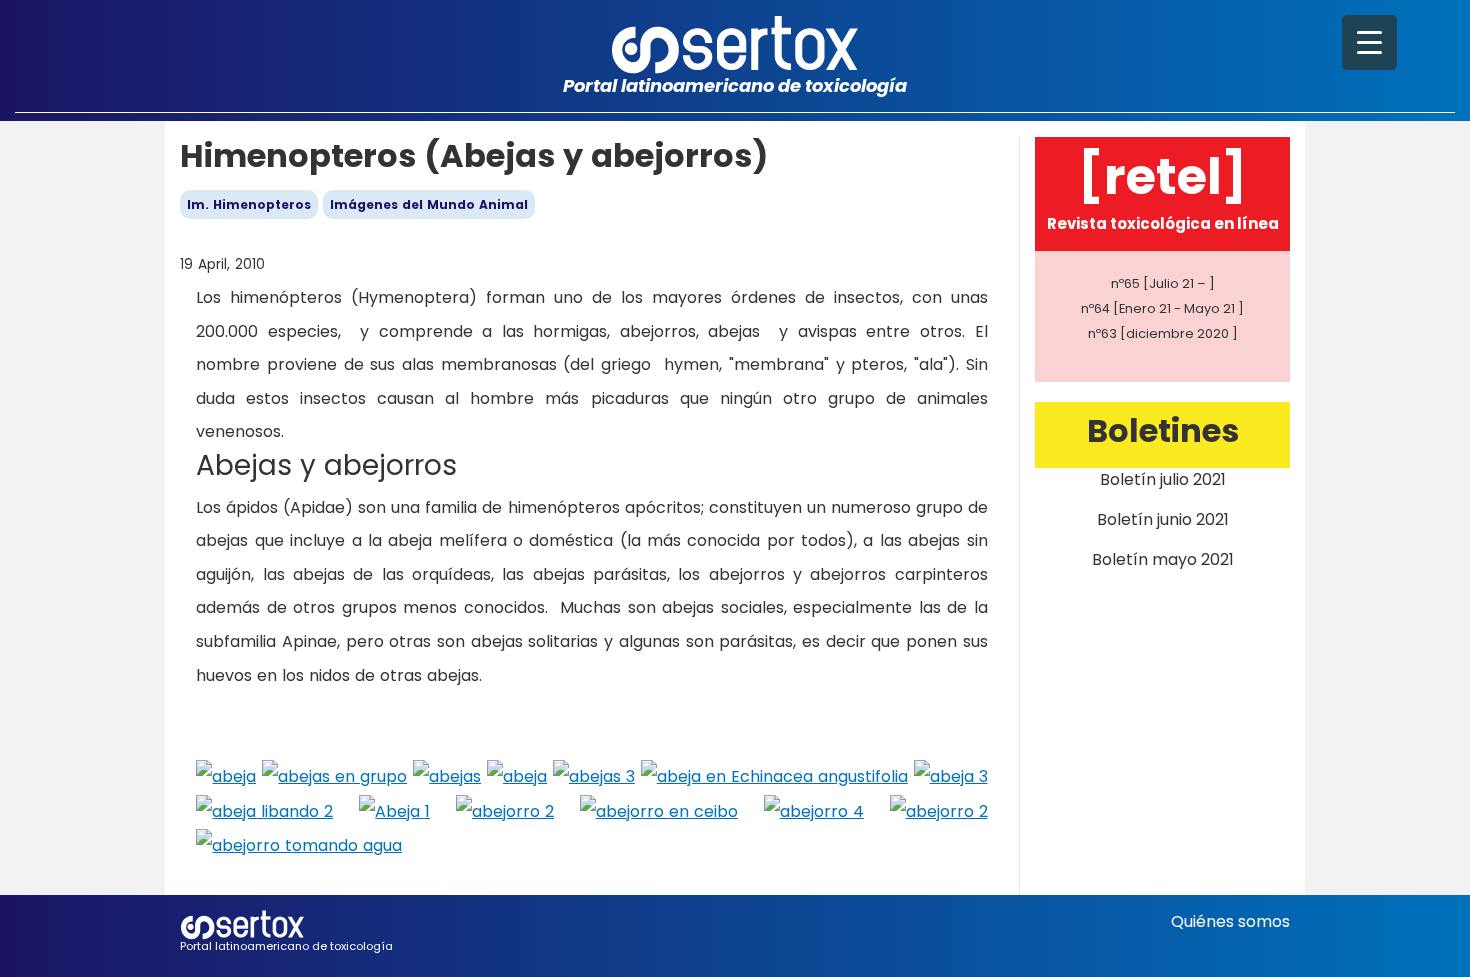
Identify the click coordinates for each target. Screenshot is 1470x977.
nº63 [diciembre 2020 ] (1163, 333)
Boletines (1163, 430)
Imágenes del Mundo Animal (429, 204)
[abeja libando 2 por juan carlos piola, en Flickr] (264, 810)
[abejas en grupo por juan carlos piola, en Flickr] (334, 775)
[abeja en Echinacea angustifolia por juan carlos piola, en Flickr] (774, 775)
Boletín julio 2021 (1163, 479)
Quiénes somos (1230, 921)
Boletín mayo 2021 (1163, 559)
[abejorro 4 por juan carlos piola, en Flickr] (814, 810)
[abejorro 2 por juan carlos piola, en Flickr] (505, 810)
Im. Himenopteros (249, 204)
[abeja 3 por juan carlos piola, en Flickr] (951, 775)
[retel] (1162, 176)
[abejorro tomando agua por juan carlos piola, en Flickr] (299, 844)
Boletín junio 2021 (1163, 519)
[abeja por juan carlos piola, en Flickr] (226, 775)
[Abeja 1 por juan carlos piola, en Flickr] (394, 810)
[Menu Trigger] (1369, 42)
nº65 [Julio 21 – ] (1163, 283)
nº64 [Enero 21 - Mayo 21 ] (1162, 308)
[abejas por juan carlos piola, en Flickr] (447, 775)
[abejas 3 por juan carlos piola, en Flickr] (594, 775)
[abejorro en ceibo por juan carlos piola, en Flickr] (659, 810)
